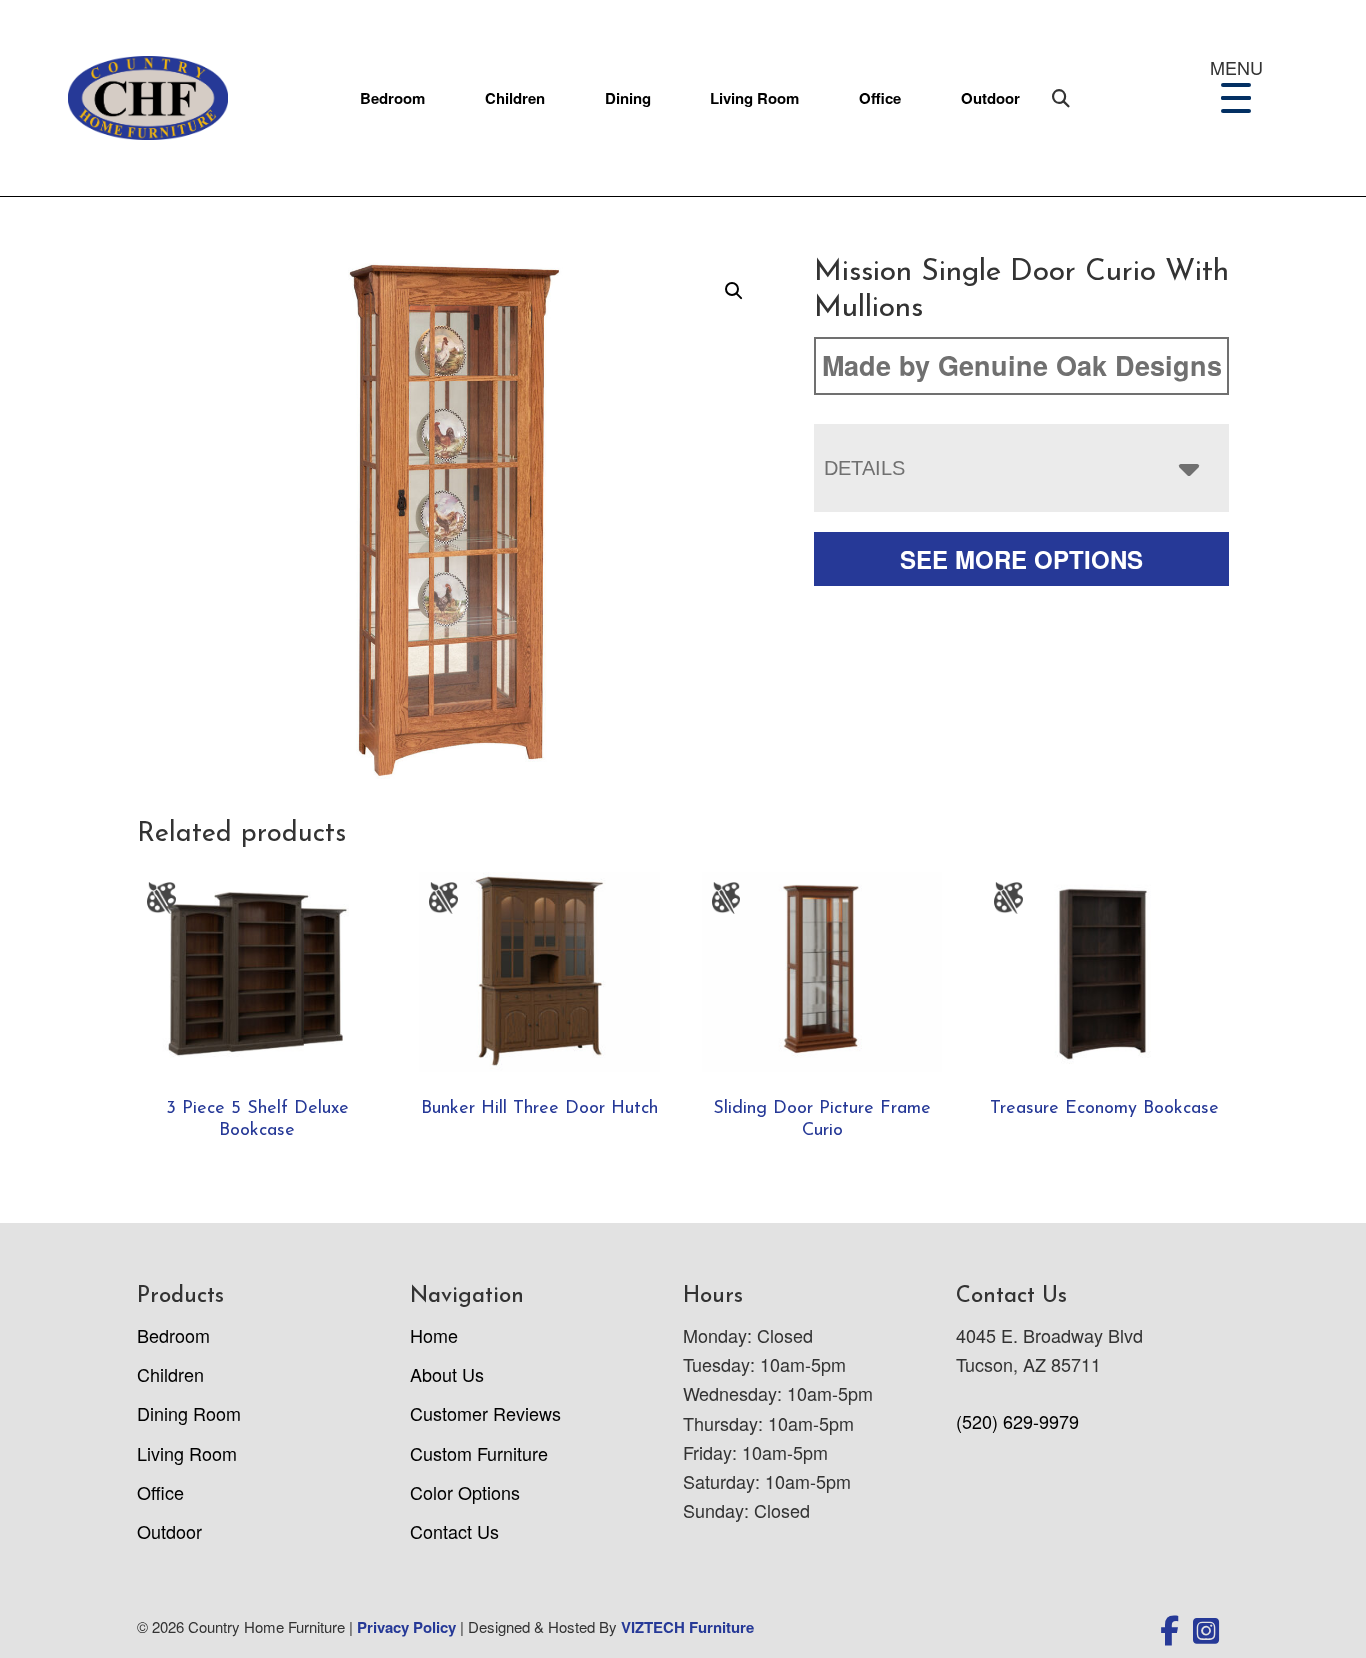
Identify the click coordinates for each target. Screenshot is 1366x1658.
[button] (734, 291)
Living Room (754, 98)
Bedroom (392, 98)
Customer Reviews (485, 1413)
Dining (628, 98)
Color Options (465, 1492)
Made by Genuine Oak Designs (1022, 365)
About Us (447, 1374)
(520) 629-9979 (1017, 1421)
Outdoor (990, 98)
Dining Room (189, 1413)
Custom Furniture (479, 1453)
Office (880, 98)
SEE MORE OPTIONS (1021, 559)
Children (515, 98)
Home (434, 1335)
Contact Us (454, 1531)
